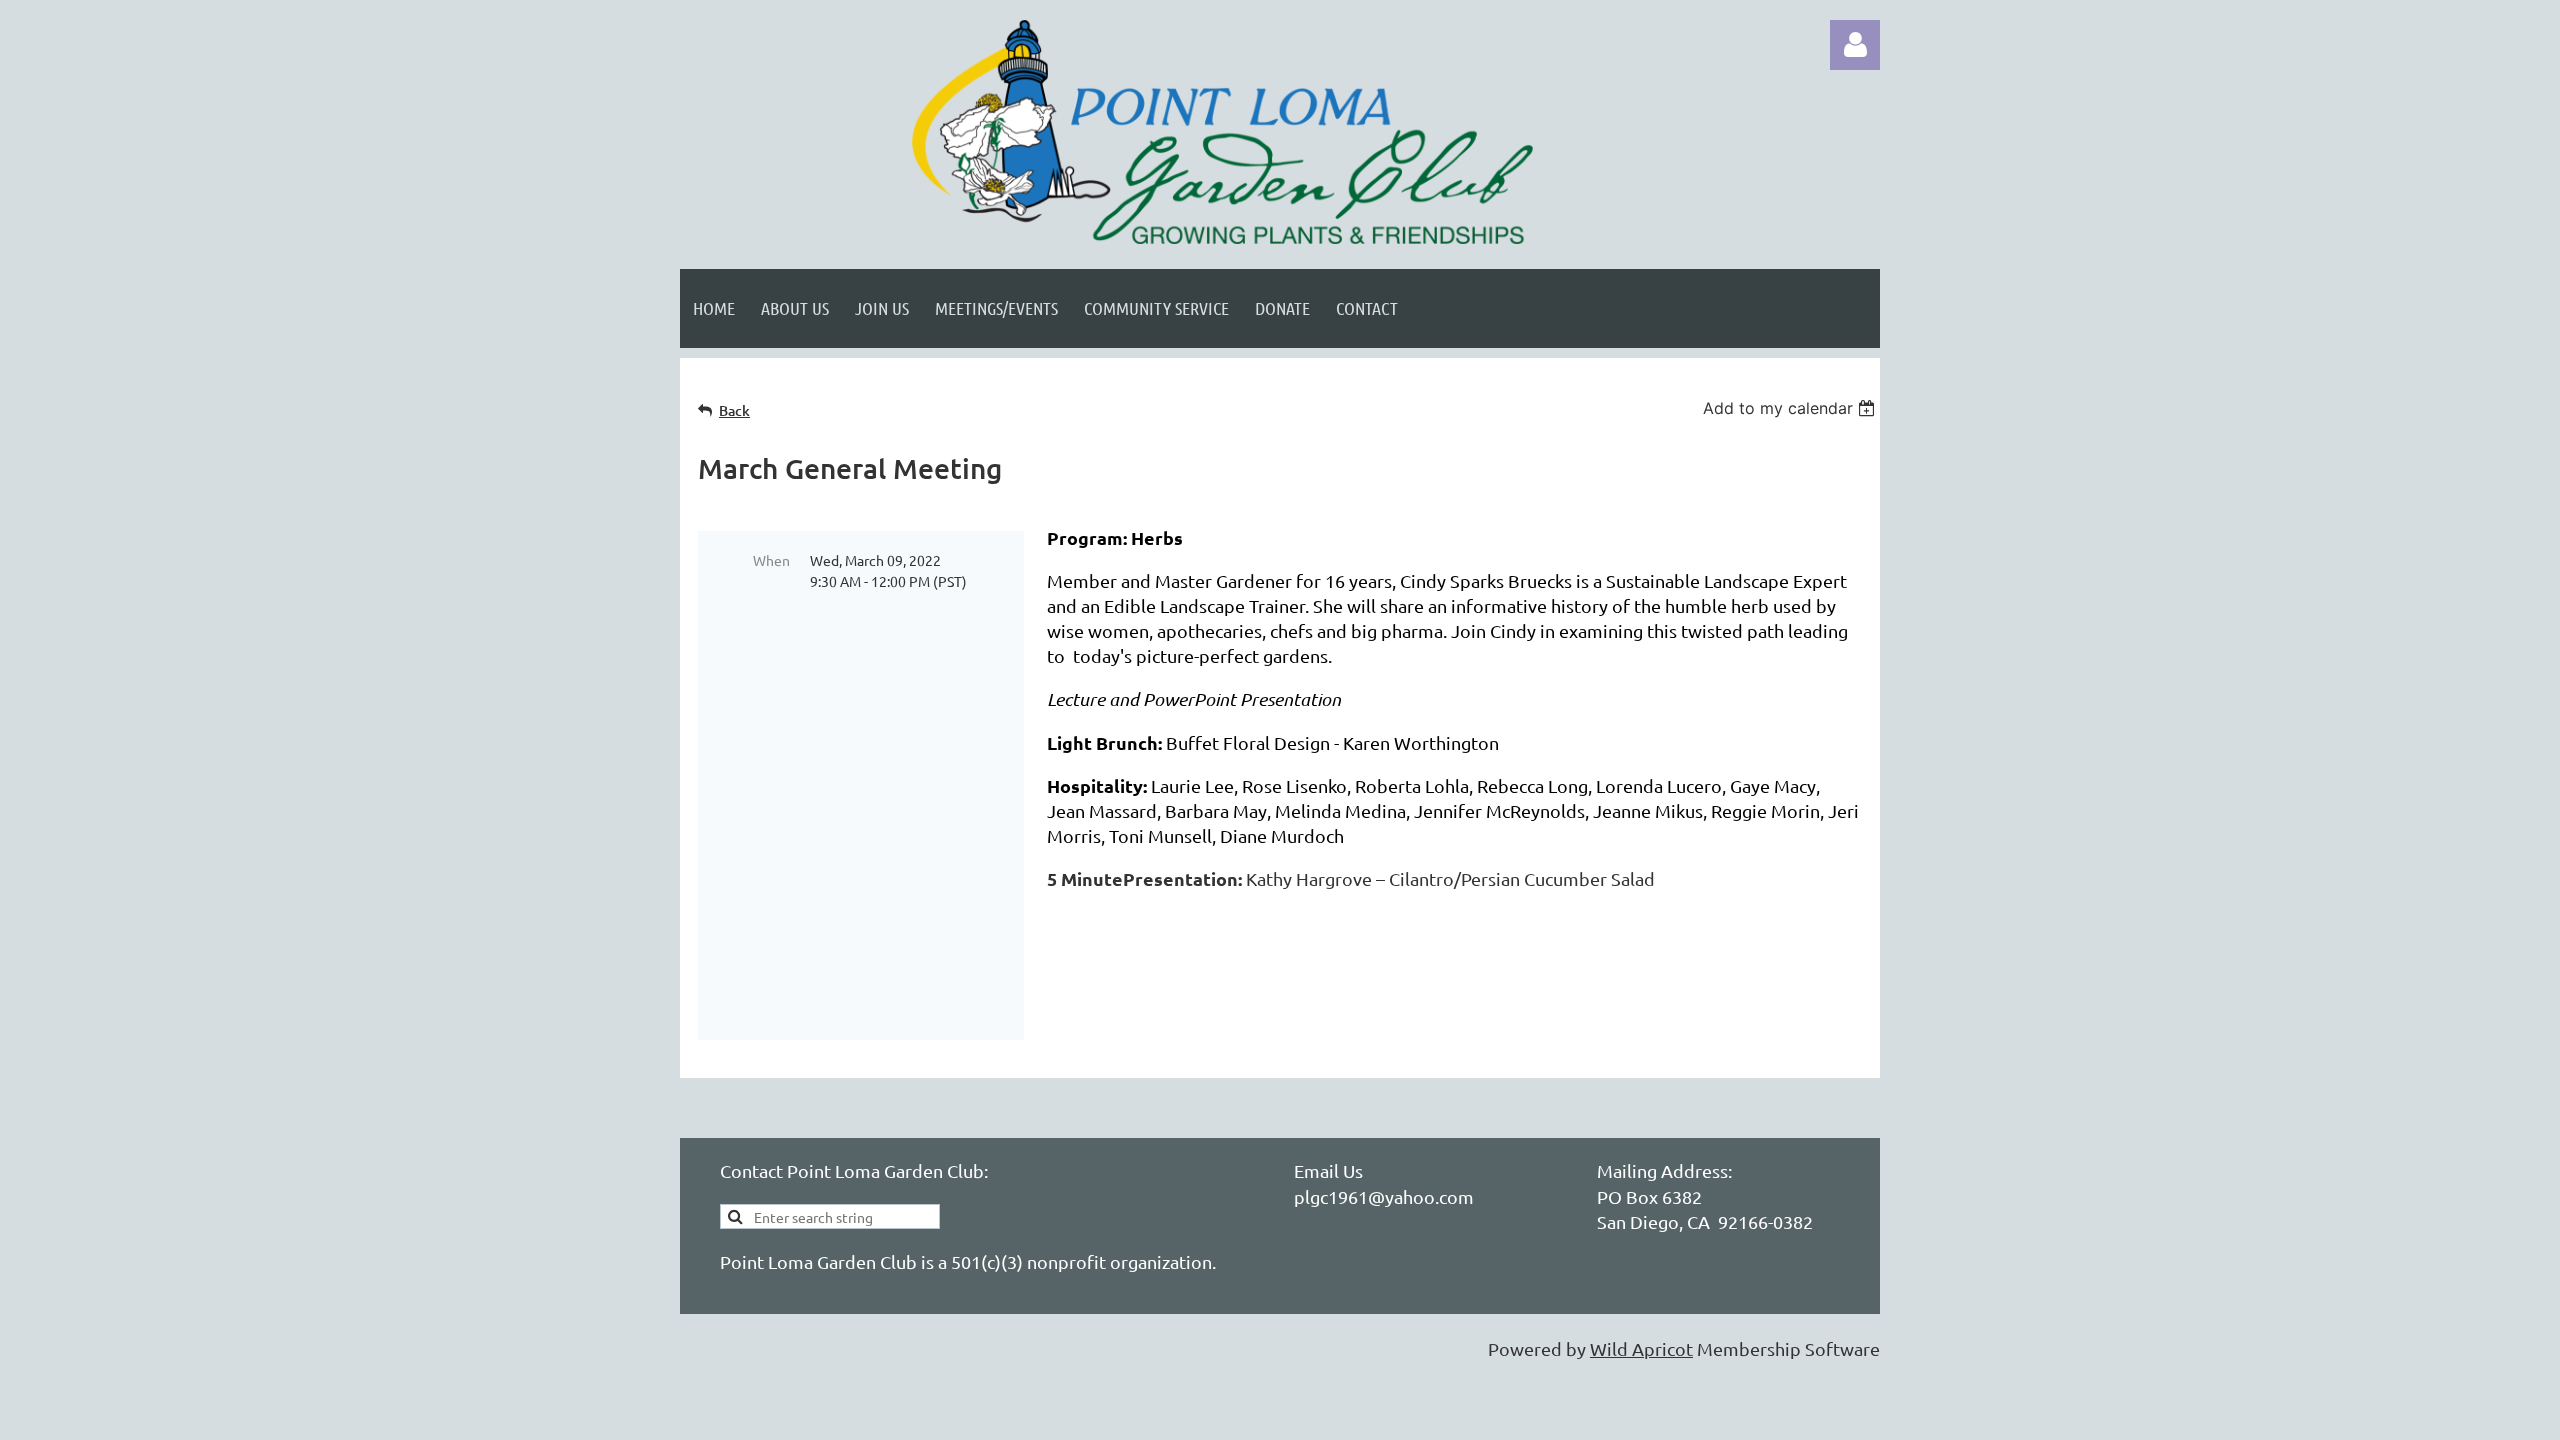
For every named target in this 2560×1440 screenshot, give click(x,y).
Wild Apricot (1641, 1348)
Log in (1855, 45)
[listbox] (1791, 408)
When (771, 560)
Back (734, 410)
